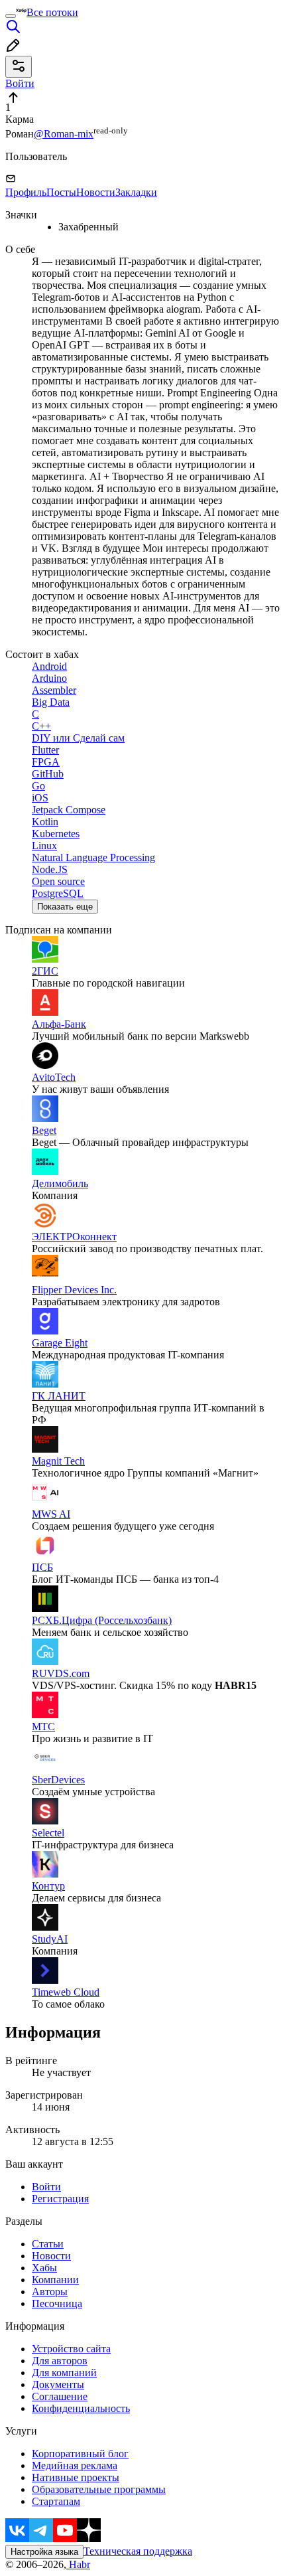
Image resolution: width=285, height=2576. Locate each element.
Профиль (26, 192)
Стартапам (56, 2501)
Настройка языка (44, 2552)
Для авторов (60, 2361)
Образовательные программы (99, 2489)
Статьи (48, 2244)
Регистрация (60, 2199)
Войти (46, 2187)
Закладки (136, 192)
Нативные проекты (76, 2477)
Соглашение (60, 2396)
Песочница (57, 2303)
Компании (55, 2280)
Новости (96, 192)
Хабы (44, 2268)
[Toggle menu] (11, 16)
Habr (78, 2564)
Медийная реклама (75, 2465)
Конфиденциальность (81, 2408)
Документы (58, 2384)
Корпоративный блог (80, 2454)
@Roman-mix (64, 134)
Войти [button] (20, 83)
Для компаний (64, 2373)
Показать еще (65, 907)
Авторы (50, 2292)
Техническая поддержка (138, 2551)
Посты (61, 192)
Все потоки (52, 12)
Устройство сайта (71, 2349)
